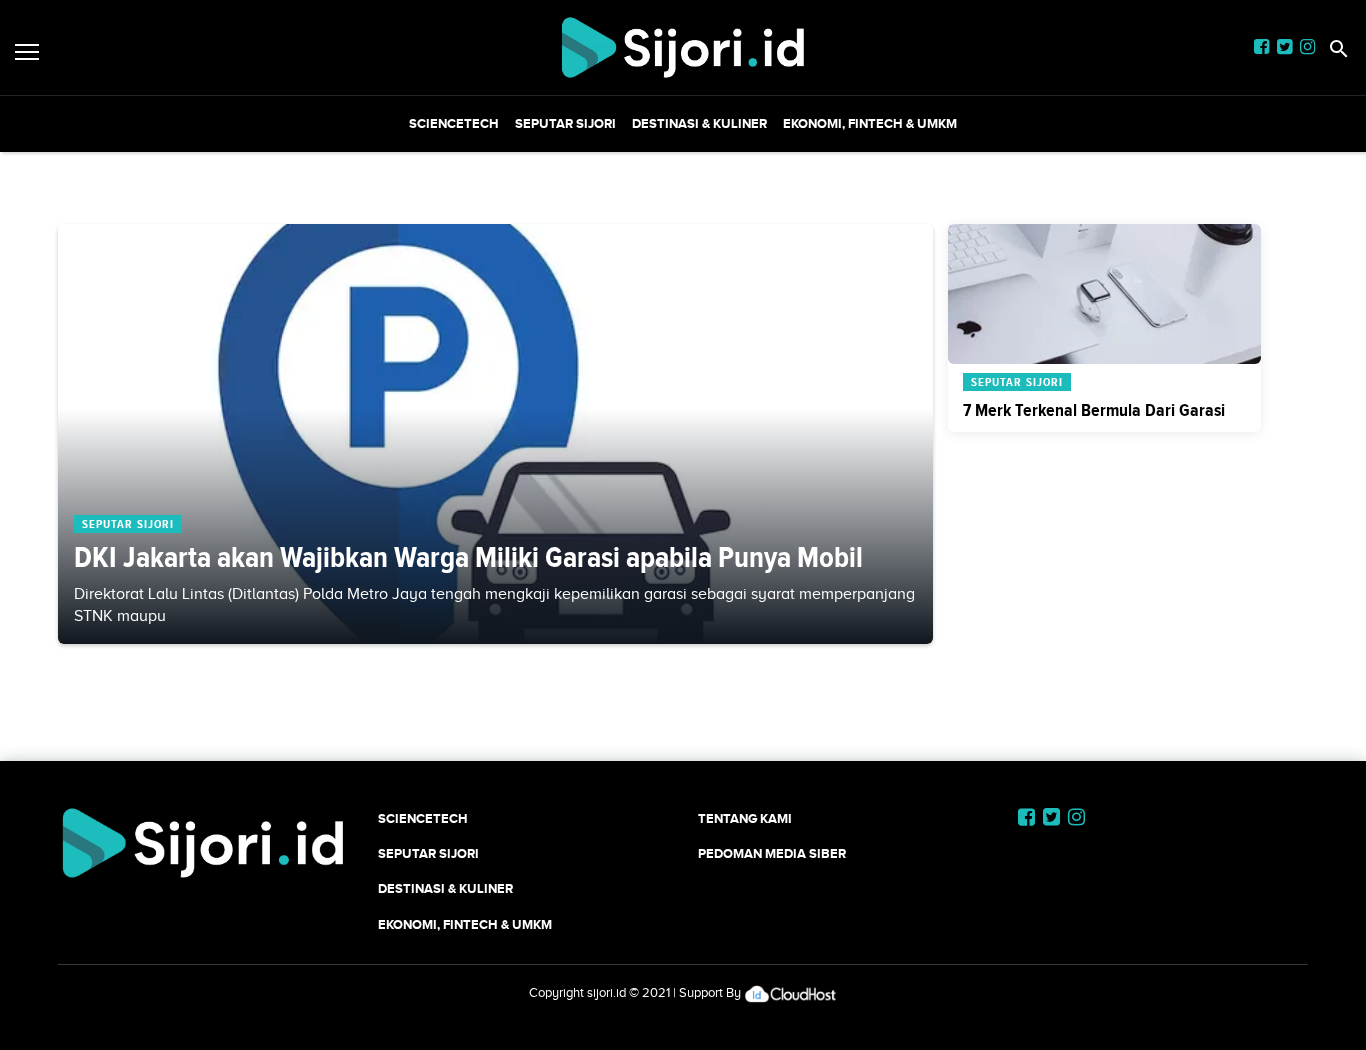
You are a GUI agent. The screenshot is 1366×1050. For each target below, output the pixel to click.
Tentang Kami (745, 818)
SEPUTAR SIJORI (565, 123)
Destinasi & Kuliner (699, 123)
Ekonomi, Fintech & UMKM (870, 123)
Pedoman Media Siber (772, 853)
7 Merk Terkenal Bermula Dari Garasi (1094, 410)
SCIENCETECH (454, 123)
